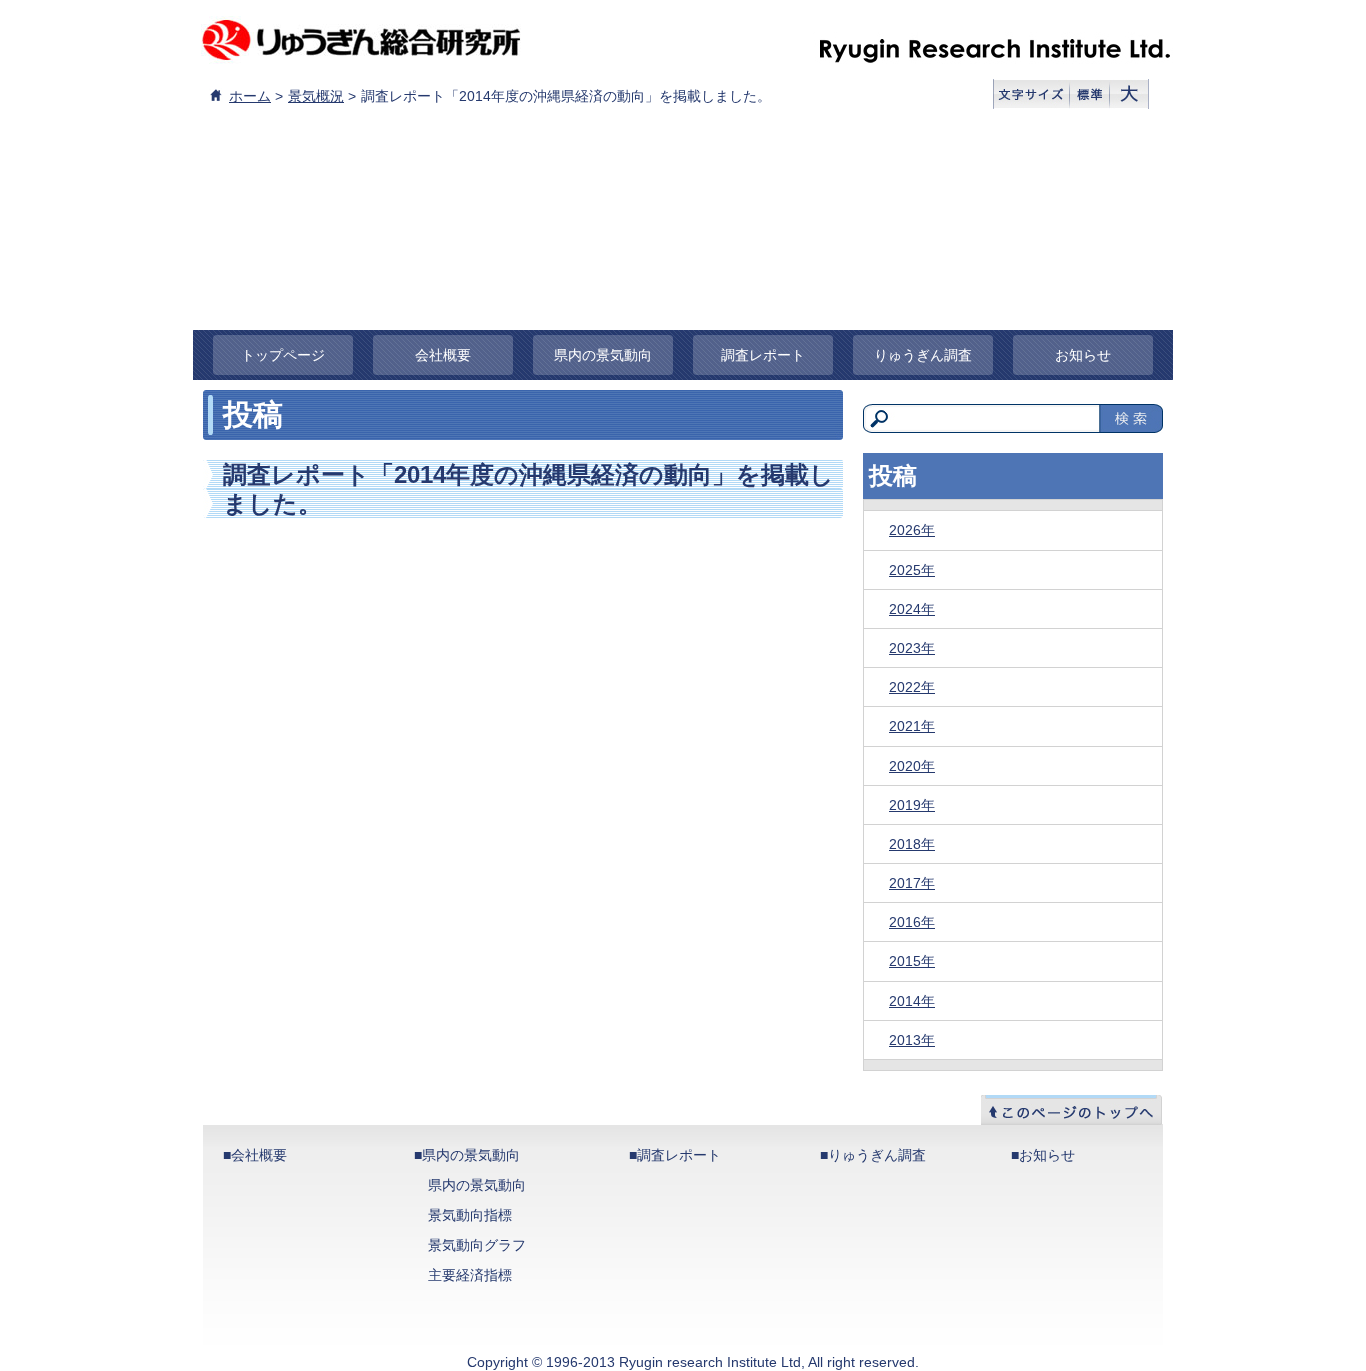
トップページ (283, 355)
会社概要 (443, 355)
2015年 (912, 961)
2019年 (912, 805)
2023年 (912, 648)
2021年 (912, 726)
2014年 (912, 1001)
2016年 (912, 922)
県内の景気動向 (603, 355)
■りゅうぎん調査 (873, 1155)
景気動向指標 (470, 1215)
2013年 (912, 1040)
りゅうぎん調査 (923, 355)
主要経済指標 (470, 1275)
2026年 (912, 530)
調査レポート (763, 355)
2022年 (912, 687)
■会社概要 (255, 1155)
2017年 (912, 883)
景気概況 (316, 96)
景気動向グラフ (477, 1245)
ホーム (250, 96)
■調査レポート (675, 1155)
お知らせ (1083, 355)
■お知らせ (1043, 1155)
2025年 (912, 570)
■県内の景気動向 (467, 1155)
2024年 (912, 609)
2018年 (912, 844)
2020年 (912, 766)
